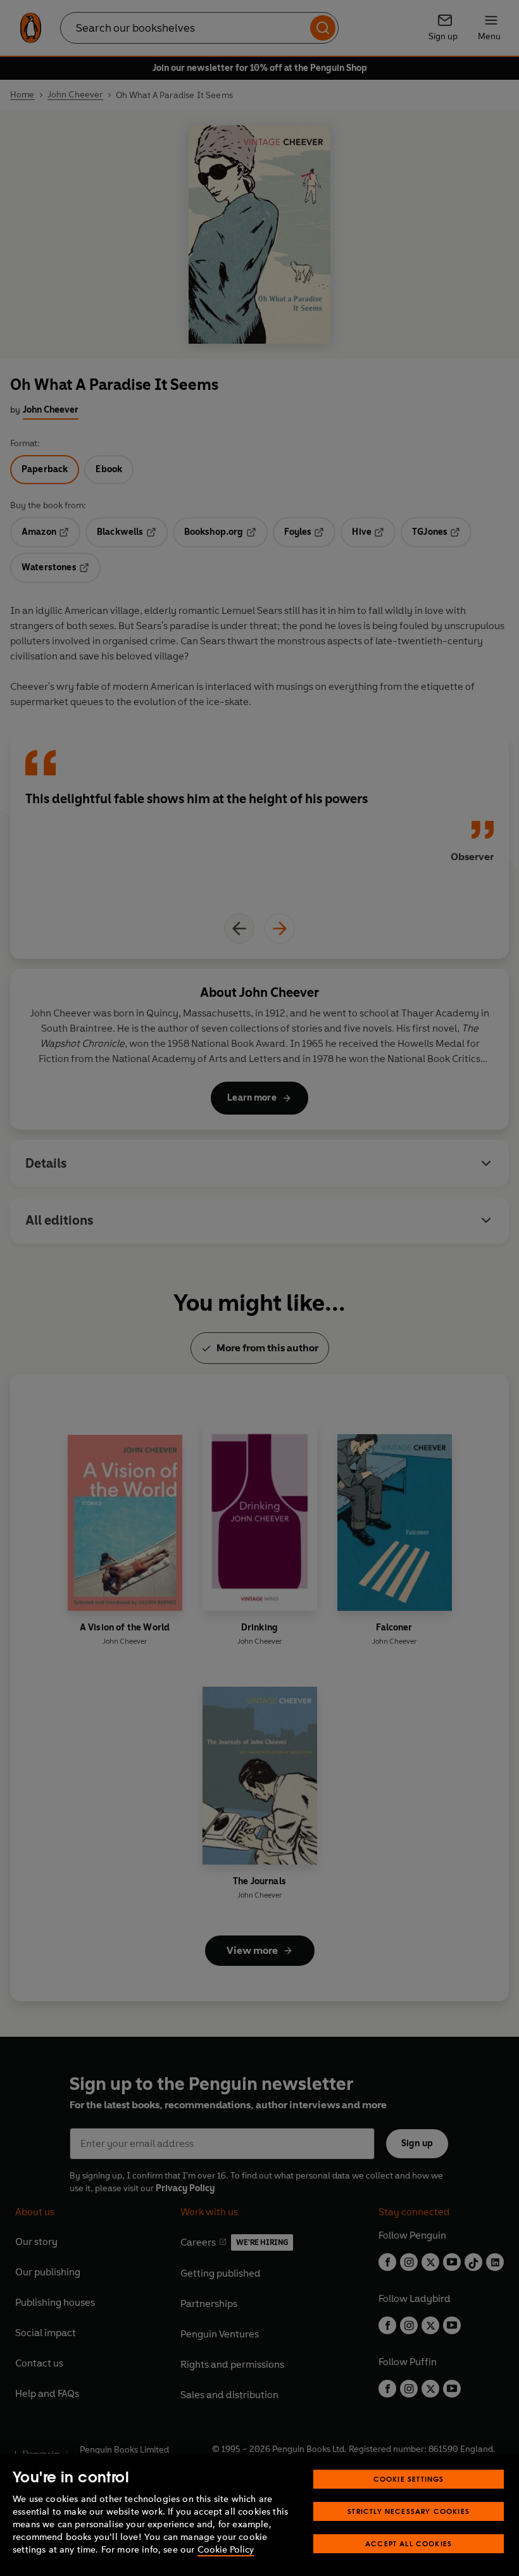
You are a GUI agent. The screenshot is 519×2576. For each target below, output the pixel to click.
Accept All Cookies (409, 2543)
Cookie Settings (409, 2479)
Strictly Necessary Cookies (409, 2511)
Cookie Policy (226, 2550)
